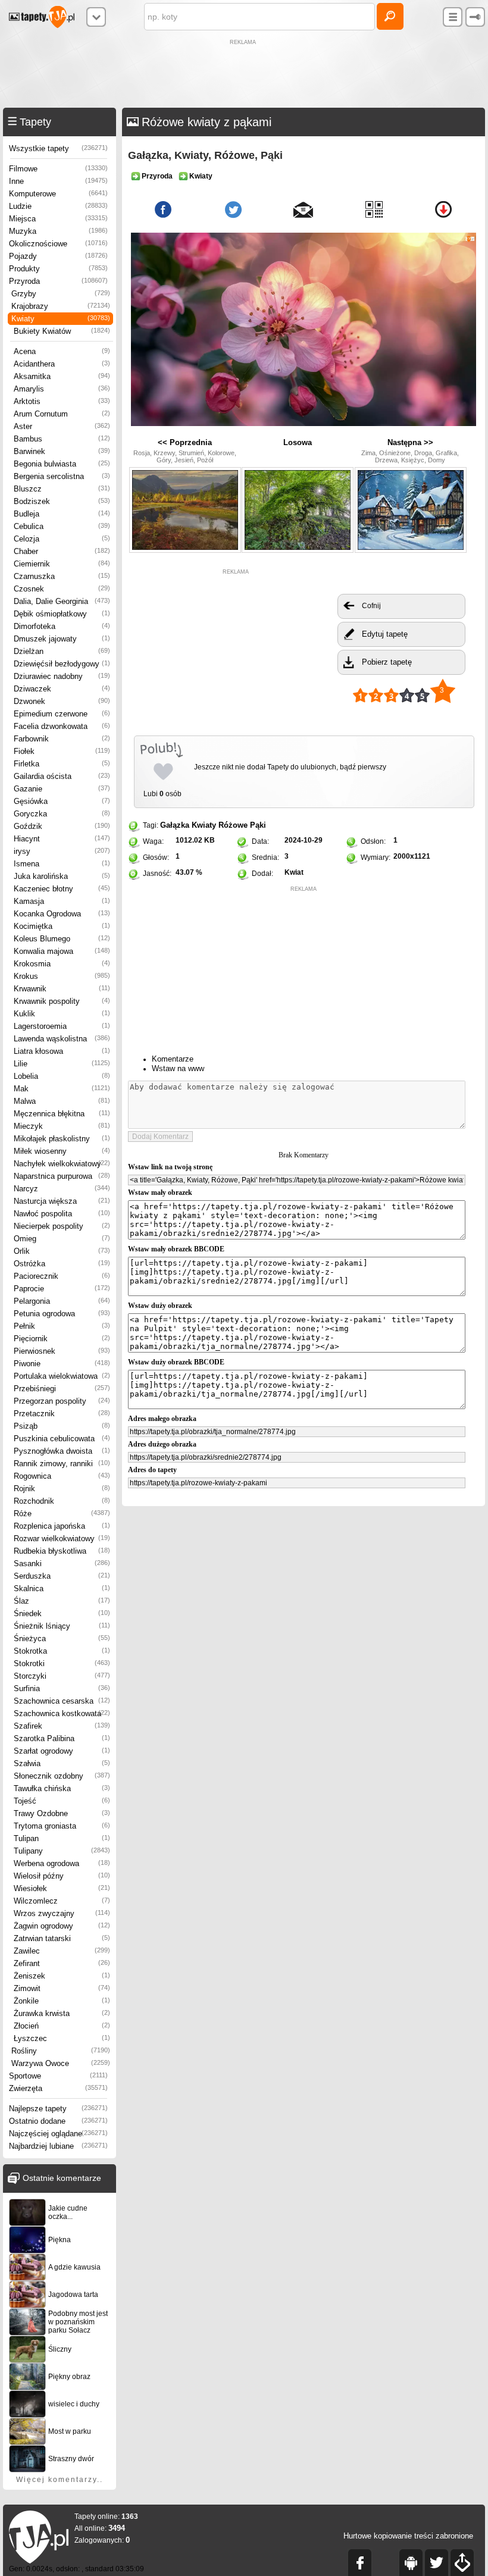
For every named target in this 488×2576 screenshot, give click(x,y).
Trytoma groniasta (62, 1826)
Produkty (58, 269)
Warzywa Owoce (61, 2063)
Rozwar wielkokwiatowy (62, 1539)
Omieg (62, 1239)
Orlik (62, 1251)
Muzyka (58, 231)
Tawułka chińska (62, 1788)
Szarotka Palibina (62, 1738)
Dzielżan (62, 651)
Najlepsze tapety (58, 2109)
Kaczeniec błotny (62, 889)
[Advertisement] (244, 75)
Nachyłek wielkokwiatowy (62, 1164)
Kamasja (62, 901)
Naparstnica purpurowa (62, 1176)
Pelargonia (62, 1301)
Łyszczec (62, 2038)
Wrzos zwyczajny (62, 1913)
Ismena (62, 864)
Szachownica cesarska (62, 1701)
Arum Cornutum (62, 414)
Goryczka (62, 814)
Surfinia (62, 1688)
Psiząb (62, 1426)
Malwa (62, 1101)
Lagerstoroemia (62, 1026)
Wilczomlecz (62, 1901)
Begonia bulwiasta (62, 464)
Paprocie (62, 1289)
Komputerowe (58, 194)
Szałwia (62, 1763)
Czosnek (62, 589)
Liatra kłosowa (62, 1051)
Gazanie (62, 789)
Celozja (62, 539)
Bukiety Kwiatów (62, 331)
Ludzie (58, 206)
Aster (62, 426)
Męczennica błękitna (62, 1114)
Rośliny (61, 2051)
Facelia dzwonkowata (62, 726)
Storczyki (62, 1676)
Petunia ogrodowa (62, 1314)
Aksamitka (62, 376)
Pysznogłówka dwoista (62, 1451)
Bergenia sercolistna (62, 476)
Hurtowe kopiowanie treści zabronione (408, 2536)
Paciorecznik (62, 1276)
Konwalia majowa (62, 951)
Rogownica (62, 1476)
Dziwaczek (62, 689)
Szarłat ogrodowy (62, 1751)
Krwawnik (62, 989)
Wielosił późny (62, 1876)
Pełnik (62, 1326)
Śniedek (62, 1613)
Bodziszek (62, 501)
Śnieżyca (62, 1638)
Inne (58, 181)
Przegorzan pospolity (62, 1401)
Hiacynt (62, 839)
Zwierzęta (58, 2088)
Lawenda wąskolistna (62, 1039)
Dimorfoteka (62, 626)
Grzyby (61, 294)
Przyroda (58, 281)
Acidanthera (62, 364)
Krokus (62, 976)
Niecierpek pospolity (62, 1226)
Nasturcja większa (62, 1201)
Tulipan (62, 1838)
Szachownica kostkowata (62, 1713)
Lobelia (62, 1076)
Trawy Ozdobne (62, 1813)
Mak (62, 1089)
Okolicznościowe (58, 244)
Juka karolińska (62, 876)
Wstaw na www (178, 1068)
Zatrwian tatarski (62, 1938)
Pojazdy (58, 256)
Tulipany (62, 1851)
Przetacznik (62, 1414)
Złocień (62, 2026)
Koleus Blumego (62, 939)
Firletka (62, 764)
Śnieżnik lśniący (62, 1626)
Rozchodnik (62, 1501)
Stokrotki (62, 1663)
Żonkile (62, 2001)
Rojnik (62, 1489)
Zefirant (62, 1963)
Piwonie (62, 1364)
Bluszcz (62, 489)
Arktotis (62, 401)
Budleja (62, 514)
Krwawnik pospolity (62, 1001)
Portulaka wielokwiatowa (62, 1376)
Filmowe (58, 169)
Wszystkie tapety (58, 148)
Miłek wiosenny (62, 1151)
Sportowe (58, 2076)
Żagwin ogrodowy (62, 1926)
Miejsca (58, 219)
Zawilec (62, 1951)
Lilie (62, 1064)
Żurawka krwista (62, 2013)
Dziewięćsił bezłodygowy (62, 664)
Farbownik (62, 739)
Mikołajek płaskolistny (62, 1139)
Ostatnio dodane (58, 2121)
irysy (62, 851)
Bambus (62, 439)
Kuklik (62, 1014)
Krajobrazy (61, 306)
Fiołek (62, 751)
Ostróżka (62, 1264)
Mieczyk (62, 1126)
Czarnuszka (62, 576)
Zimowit (62, 1988)
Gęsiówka (62, 801)
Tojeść (62, 1801)
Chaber (62, 551)
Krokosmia (62, 964)
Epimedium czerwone (62, 714)
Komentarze (173, 1059)
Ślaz (62, 1601)
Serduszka (62, 1576)
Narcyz (62, 1189)
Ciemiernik (62, 564)
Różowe (233, 825)
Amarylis (62, 389)
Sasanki (62, 1564)
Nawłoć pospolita (62, 1214)
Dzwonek (62, 701)
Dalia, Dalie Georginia (62, 601)
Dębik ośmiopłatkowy (62, 614)
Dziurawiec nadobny (62, 676)
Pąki (258, 825)
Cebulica (62, 526)
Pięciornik (62, 1339)
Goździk (62, 826)
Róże (62, 1514)
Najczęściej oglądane (58, 2134)
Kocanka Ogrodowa (62, 914)
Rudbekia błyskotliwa (62, 1551)
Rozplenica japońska (62, 1526)
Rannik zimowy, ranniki (62, 1464)
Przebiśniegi (62, 1389)
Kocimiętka (62, 926)
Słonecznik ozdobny (62, 1776)
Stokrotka (62, 1651)
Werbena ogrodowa (62, 1863)
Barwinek (62, 451)
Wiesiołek (62, 1888)
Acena (62, 351)
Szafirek (62, 1726)
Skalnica (62, 1589)
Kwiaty (61, 319)
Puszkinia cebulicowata (62, 1439)
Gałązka (175, 825)
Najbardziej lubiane (58, 2146)
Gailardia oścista (62, 776)
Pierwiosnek (62, 1351)
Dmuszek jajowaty (62, 639)
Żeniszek (62, 1976)
